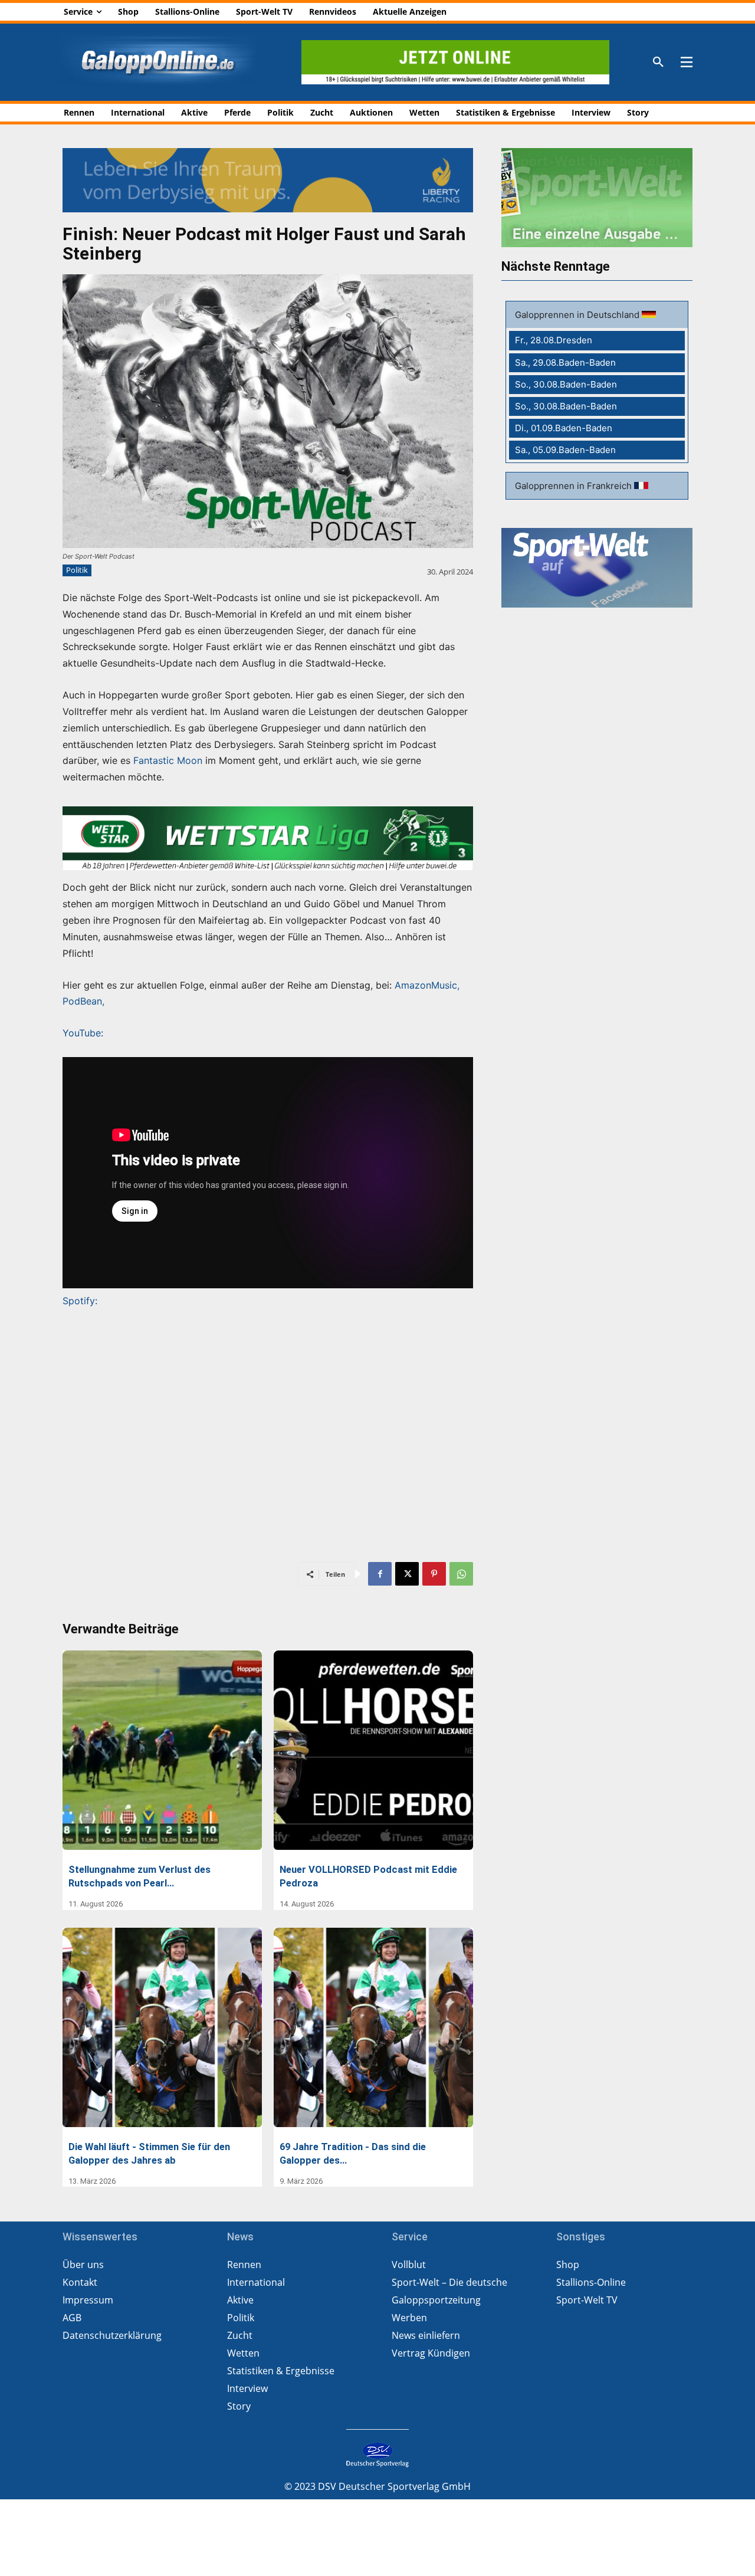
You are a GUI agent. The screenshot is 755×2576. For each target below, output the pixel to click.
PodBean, (83, 1001)
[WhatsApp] (461, 1574)
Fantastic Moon (168, 760)
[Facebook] (380, 1574)
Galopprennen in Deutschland (578, 315)
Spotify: (80, 1301)
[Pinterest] (434, 1574)
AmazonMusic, (426, 985)
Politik (77, 570)
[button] (658, 63)
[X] (407, 1574)
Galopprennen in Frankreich (575, 486)
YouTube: (83, 1033)
